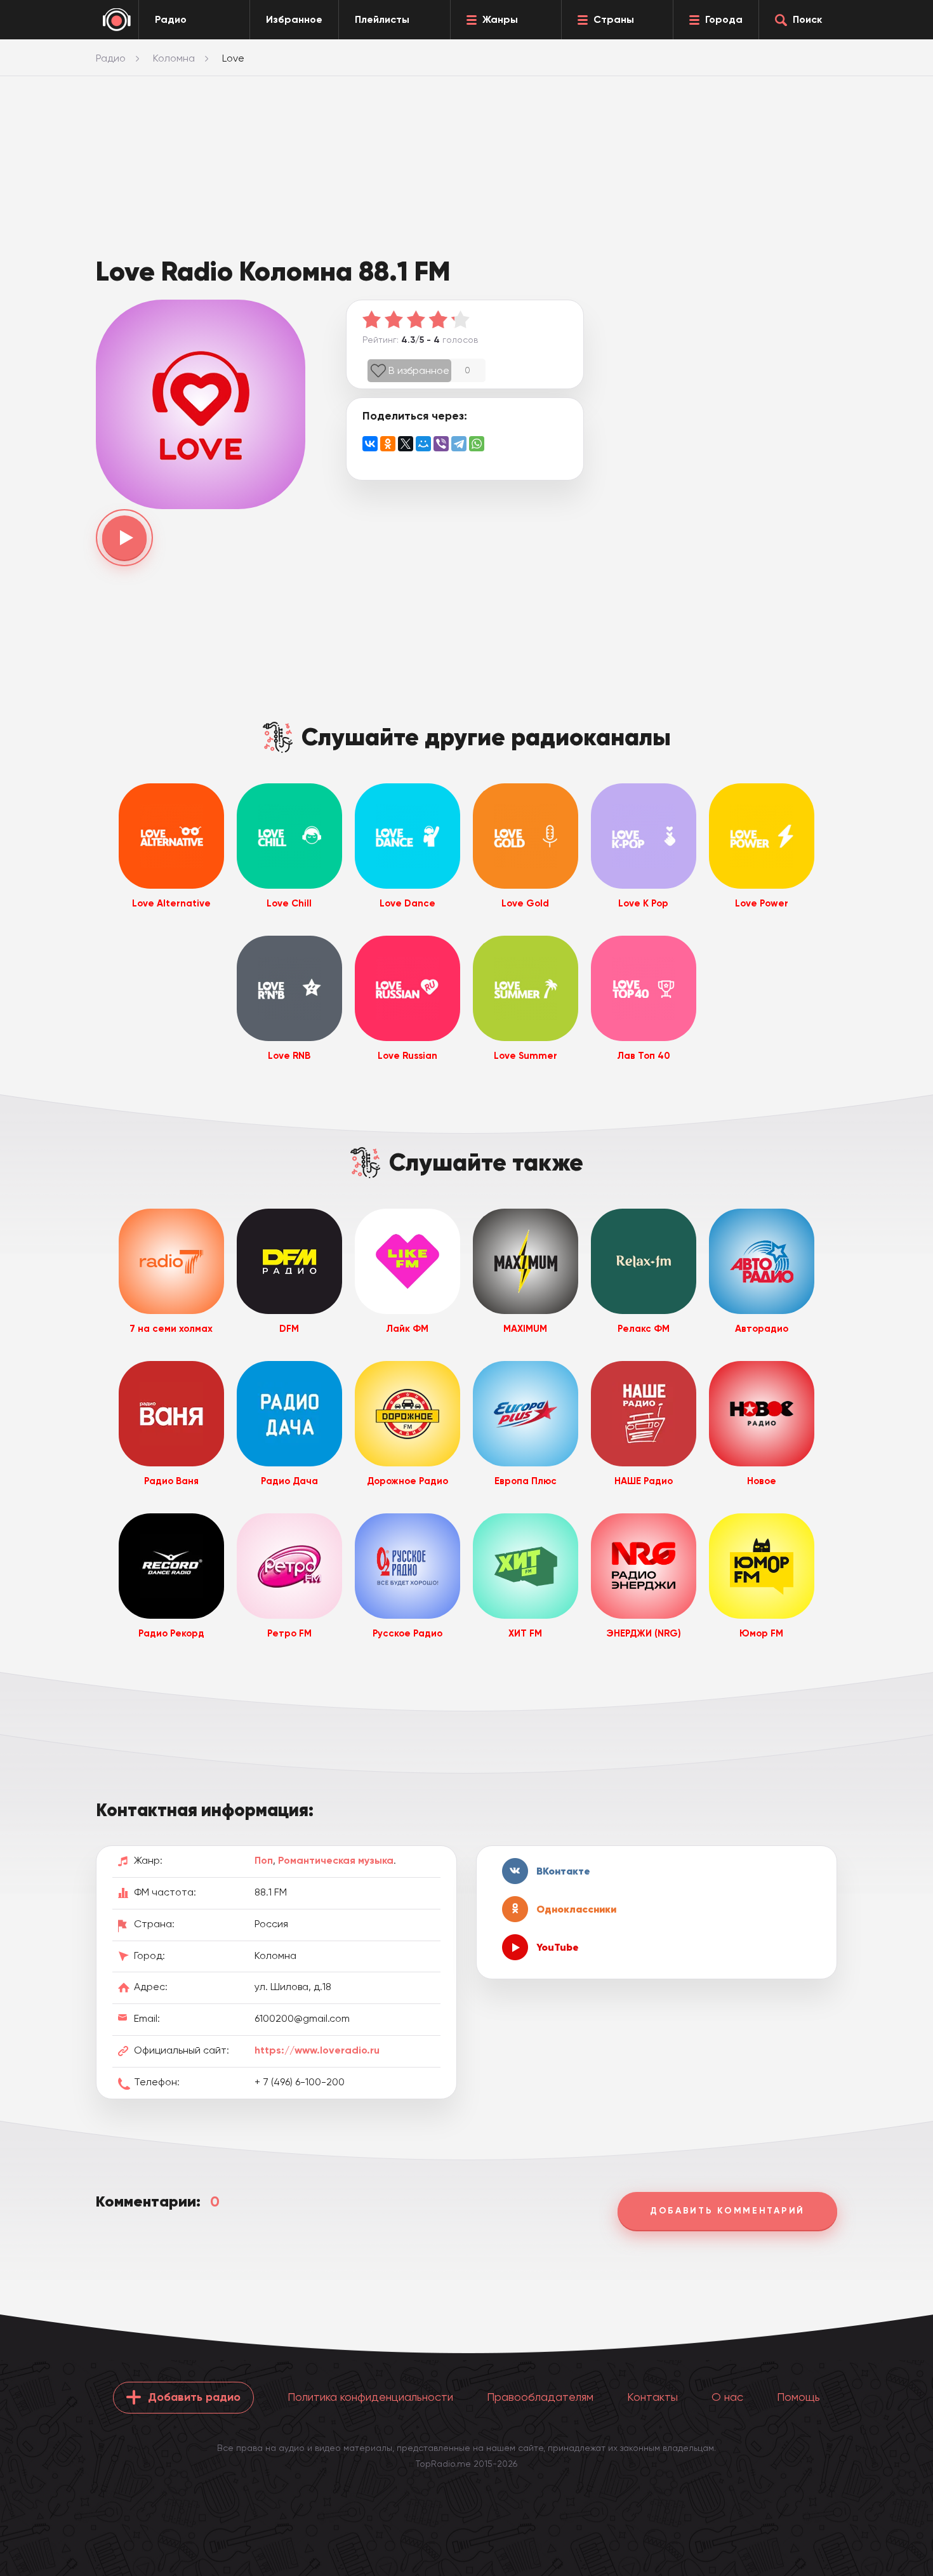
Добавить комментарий (727, 2211)
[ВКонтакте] (370, 444)
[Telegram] (459, 444)
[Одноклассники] (388, 444)
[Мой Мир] (423, 444)
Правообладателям (540, 2397)
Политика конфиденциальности (370, 2397)
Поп (264, 1860)
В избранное (419, 370)
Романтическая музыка (336, 1860)
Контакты (652, 2397)
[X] (406, 444)
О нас (727, 2397)
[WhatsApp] (477, 444)
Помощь (798, 2397)
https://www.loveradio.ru (317, 2050)
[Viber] (441, 444)
